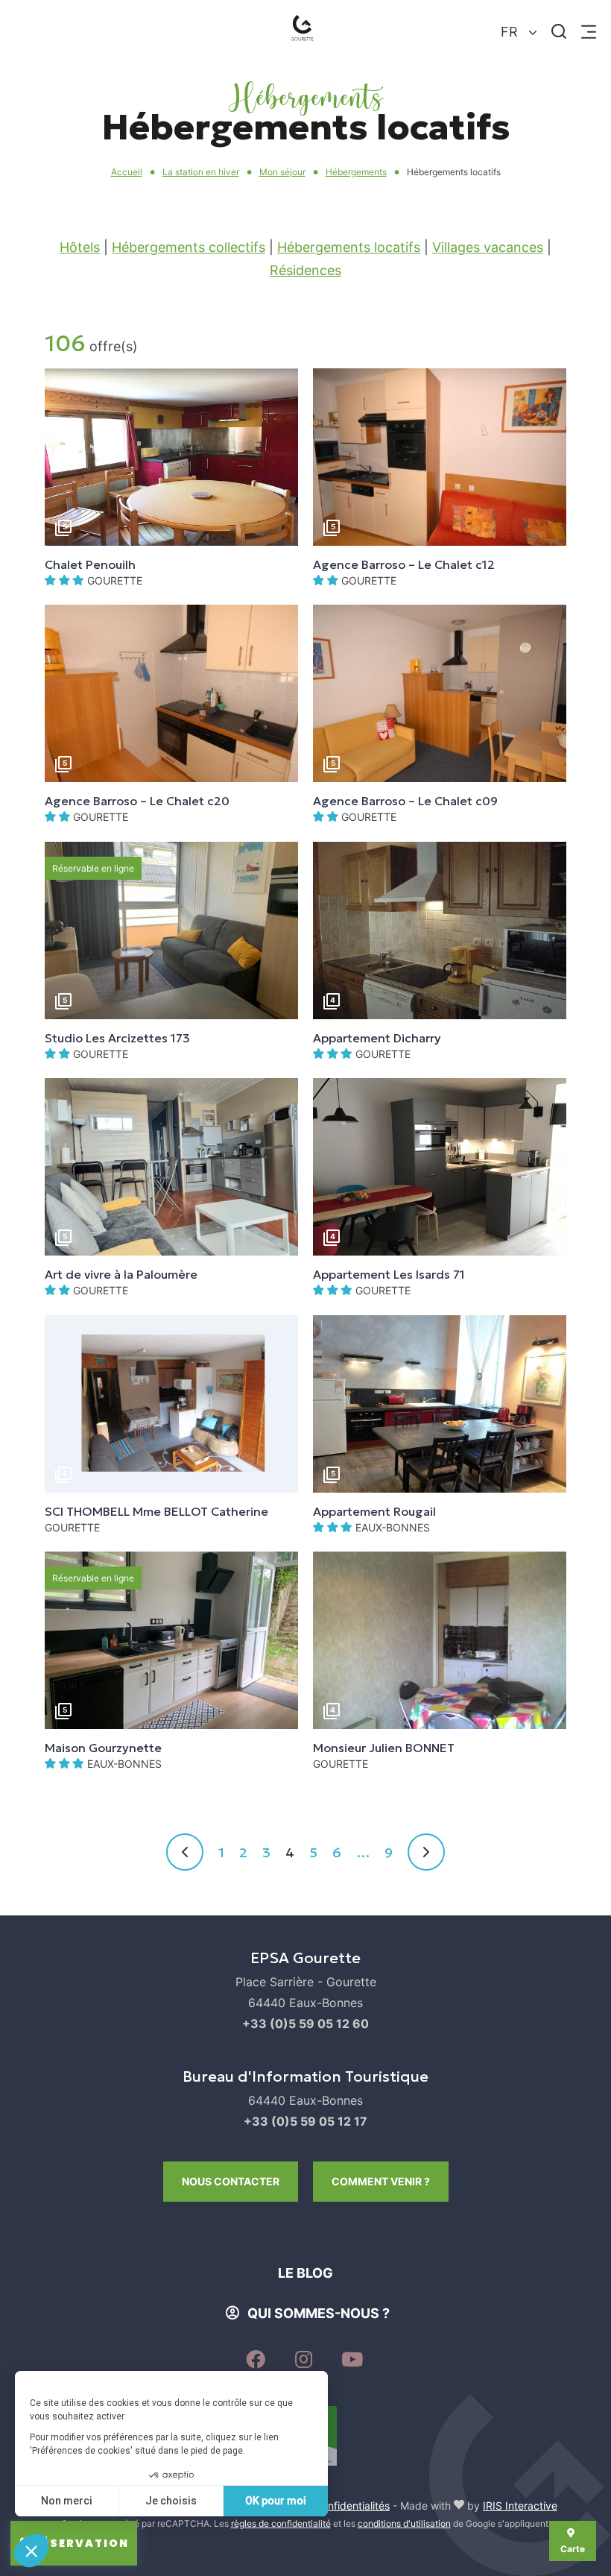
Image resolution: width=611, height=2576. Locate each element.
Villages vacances (488, 247)
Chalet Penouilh (90, 564)
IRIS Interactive (520, 2506)
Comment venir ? (381, 2181)
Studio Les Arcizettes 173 (117, 1038)
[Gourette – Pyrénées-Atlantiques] (305, 32)
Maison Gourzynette (103, 1748)
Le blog (305, 2273)
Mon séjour (282, 172)
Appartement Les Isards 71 (389, 1274)
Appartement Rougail (374, 1511)
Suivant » (426, 1852)
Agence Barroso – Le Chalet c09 (405, 801)
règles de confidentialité (281, 2523)
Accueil (127, 172)
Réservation (81, 2543)
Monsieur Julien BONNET (384, 1748)
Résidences (305, 270)
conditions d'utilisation (404, 2523)
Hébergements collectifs (189, 247)
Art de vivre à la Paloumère (121, 1274)
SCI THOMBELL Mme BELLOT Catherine (156, 1511)
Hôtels (80, 247)
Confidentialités (352, 2506)
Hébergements (356, 172)
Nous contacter (231, 2181)
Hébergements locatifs (349, 247)
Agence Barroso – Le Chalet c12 (404, 564)
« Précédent (185, 1852)
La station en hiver (201, 172)
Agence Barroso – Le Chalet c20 (137, 801)
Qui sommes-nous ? (319, 2313)
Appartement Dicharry (377, 1038)
